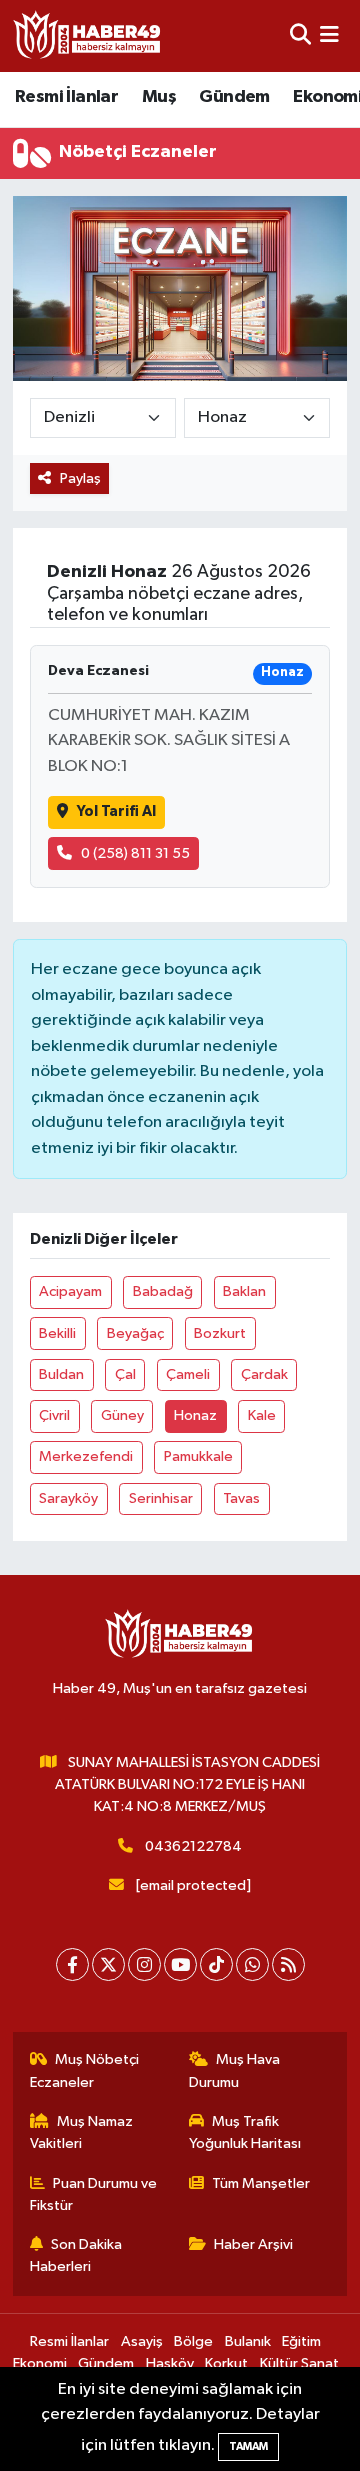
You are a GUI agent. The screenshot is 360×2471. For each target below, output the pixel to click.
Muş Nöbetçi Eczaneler (85, 2070)
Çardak (264, 1374)
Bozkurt (220, 1333)
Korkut (226, 2363)
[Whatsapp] (252, 1964)
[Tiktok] (216, 1964)
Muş (159, 97)
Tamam (248, 2446)
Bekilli (57, 1333)
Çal (125, 1374)
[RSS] (288, 1964)
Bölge (193, 2341)
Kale (262, 1415)
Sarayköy (68, 1498)
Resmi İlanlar (66, 97)
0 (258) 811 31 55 (135, 853)
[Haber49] (88, 35)
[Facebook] (72, 1964)
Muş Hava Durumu (235, 2070)
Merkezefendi (86, 1456)
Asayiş (142, 2341)
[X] (108, 1964)
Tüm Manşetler (261, 2183)
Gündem (234, 97)
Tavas (241, 1498)
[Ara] (300, 35)
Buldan (61, 1374)
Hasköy (170, 2363)
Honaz (195, 1415)
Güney (122, 1415)
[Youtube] (180, 1964)
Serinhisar (161, 1498)
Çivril (54, 1415)
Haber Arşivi (253, 2244)
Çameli (188, 1374)
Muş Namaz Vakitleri (82, 2132)
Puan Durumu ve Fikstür (94, 2194)
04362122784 (193, 1846)
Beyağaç (135, 1333)
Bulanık (248, 2341)
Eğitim (301, 2341)
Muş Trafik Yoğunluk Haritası (245, 2132)
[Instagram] (144, 1964)
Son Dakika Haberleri (76, 2255)
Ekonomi (40, 2363)
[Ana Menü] (329, 35)
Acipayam (70, 1291)
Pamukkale (198, 1456)
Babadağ (163, 1291)
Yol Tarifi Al (116, 811)
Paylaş (80, 478)
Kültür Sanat (299, 2363)
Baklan (244, 1291)
